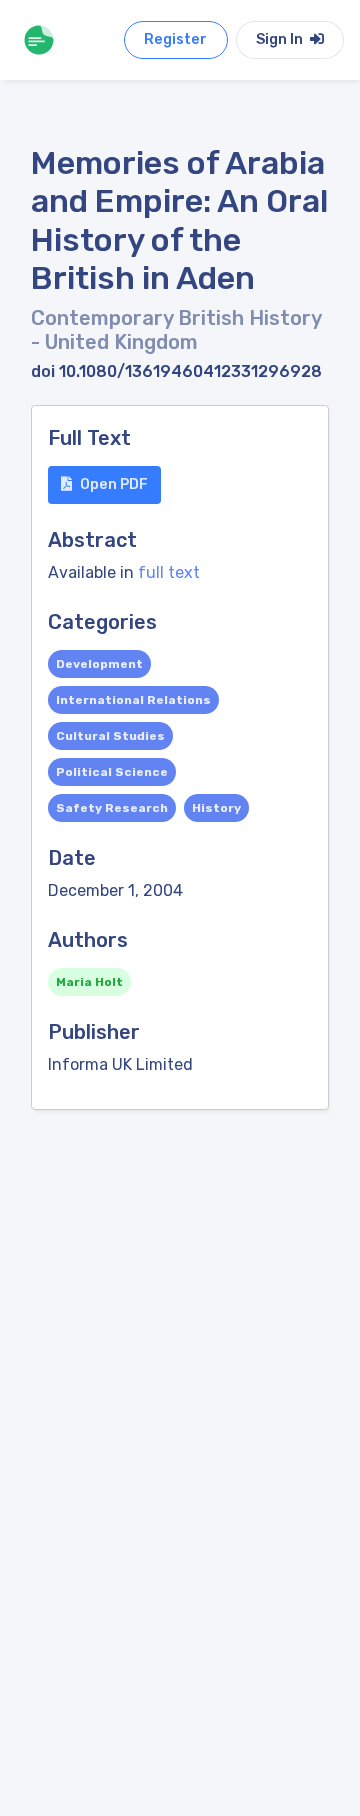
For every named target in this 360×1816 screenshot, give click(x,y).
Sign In (281, 39)
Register (175, 39)
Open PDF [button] (114, 484)
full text (169, 572)
